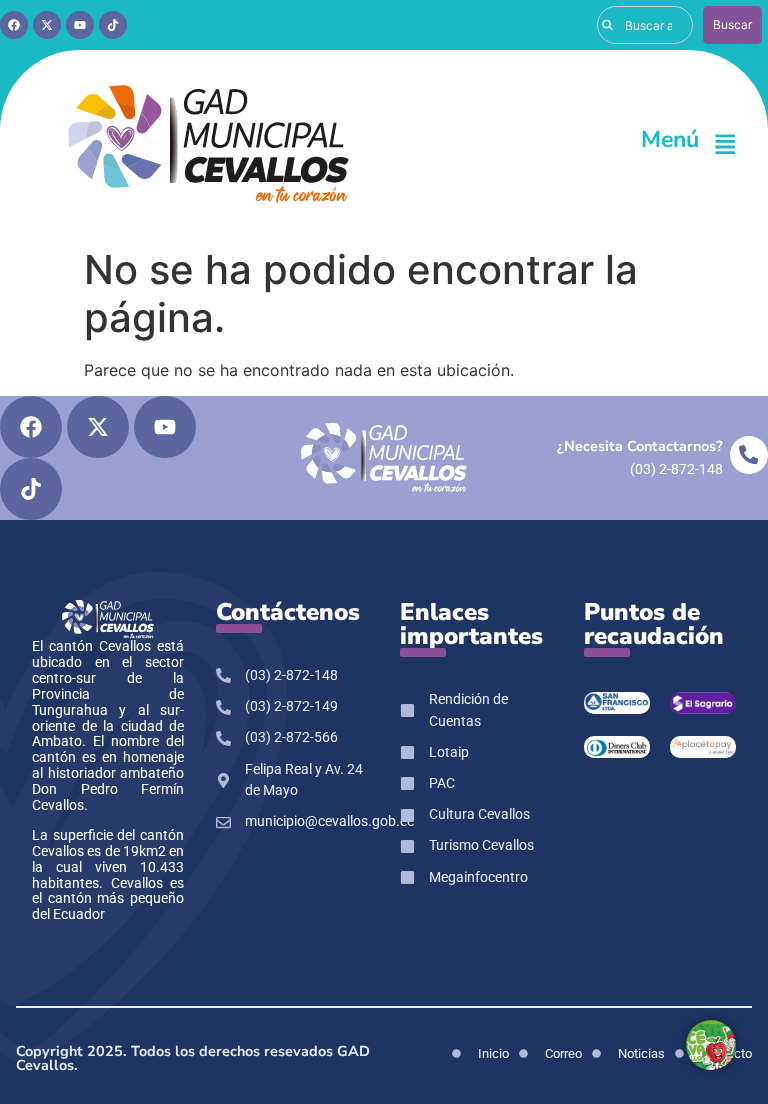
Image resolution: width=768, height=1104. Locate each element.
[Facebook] (14, 25)
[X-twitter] (47, 25)
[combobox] (645, 25)
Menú (670, 139)
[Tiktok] (113, 25)
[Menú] (725, 144)
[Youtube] (80, 25)
